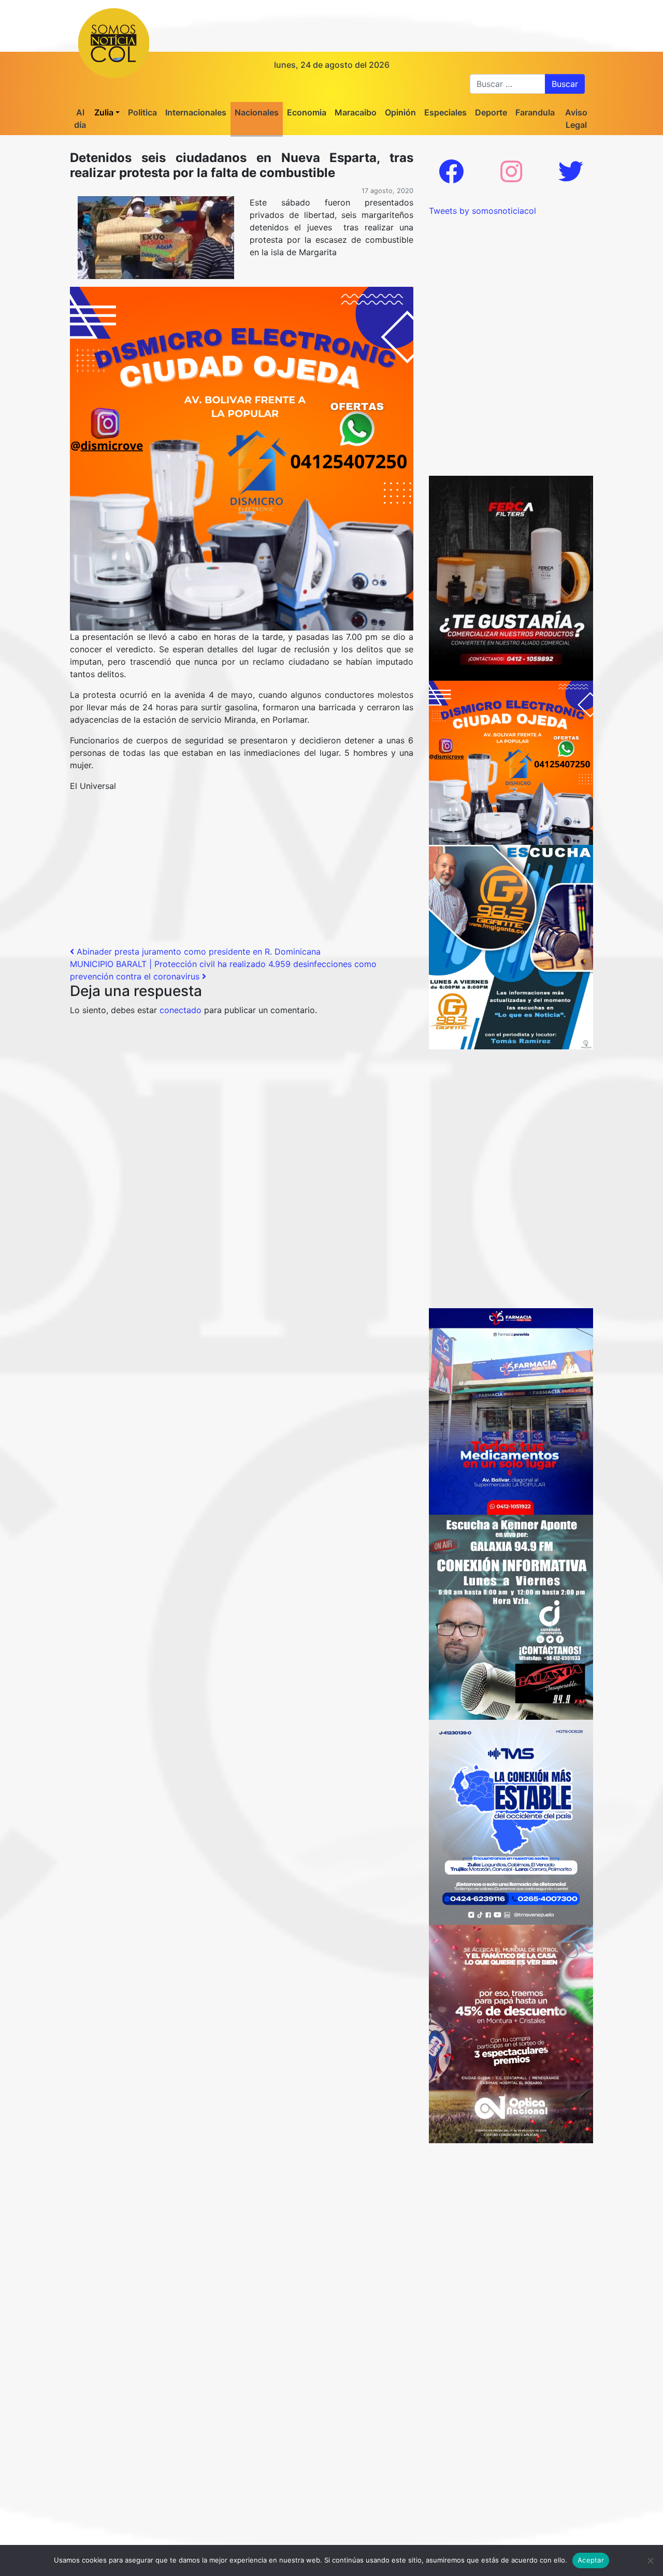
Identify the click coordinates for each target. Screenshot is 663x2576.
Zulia (104, 112)
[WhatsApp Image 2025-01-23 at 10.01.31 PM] (511, 577)
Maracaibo (356, 112)
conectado (181, 1010)
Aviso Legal (576, 119)
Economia (307, 112)
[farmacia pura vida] (511, 1411)
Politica (142, 112)
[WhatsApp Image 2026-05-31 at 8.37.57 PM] (511, 2033)
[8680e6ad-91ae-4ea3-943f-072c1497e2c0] (511, 946)
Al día (80, 119)
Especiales (445, 112)
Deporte (491, 112)
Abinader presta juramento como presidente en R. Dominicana (197, 952)
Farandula (535, 112)
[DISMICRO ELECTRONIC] (242, 458)
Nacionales (257, 112)
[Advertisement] (242, 873)
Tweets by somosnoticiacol (482, 211)
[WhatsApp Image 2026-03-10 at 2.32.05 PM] (511, 1821)
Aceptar (591, 2560)
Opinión (400, 112)
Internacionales (196, 112)
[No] (650, 2560)
